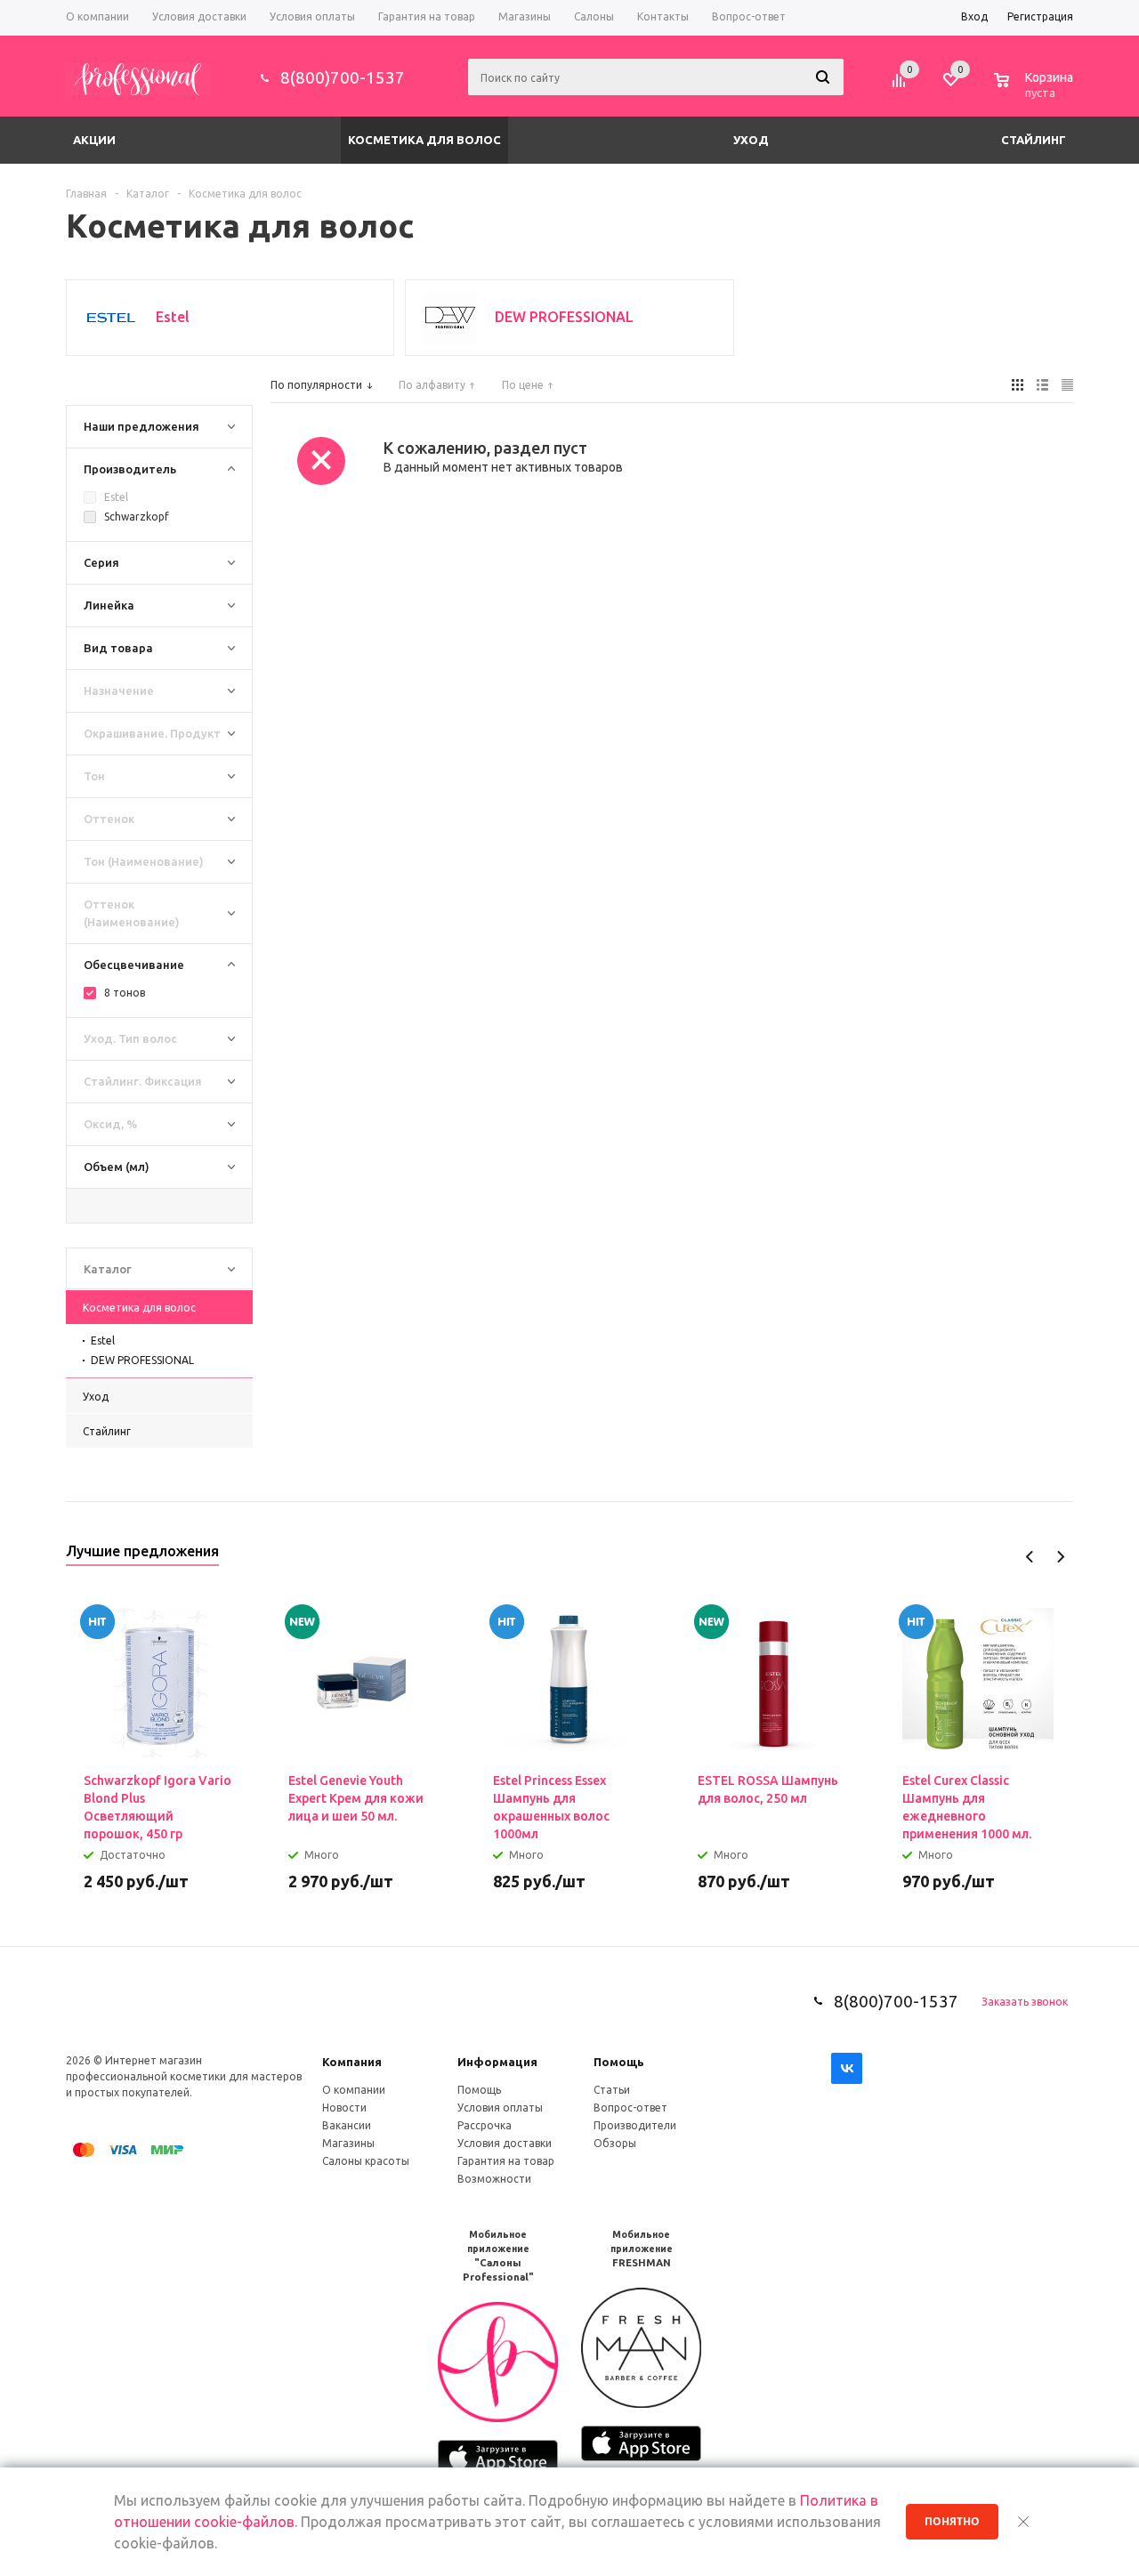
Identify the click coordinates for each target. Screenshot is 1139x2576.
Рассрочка (485, 2125)
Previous (1030, 1557)
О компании (354, 2090)
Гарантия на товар (506, 2161)
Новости (344, 2108)
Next (1060, 1557)
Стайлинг (1034, 140)
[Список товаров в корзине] (1036, 90)
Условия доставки (505, 2143)
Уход (751, 140)
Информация (497, 2062)
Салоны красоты (366, 2161)
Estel (103, 1340)
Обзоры (615, 2143)
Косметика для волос (424, 140)
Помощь (619, 2062)
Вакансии (347, 2125)
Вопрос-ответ (630, 2108)
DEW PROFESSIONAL (142, 1360)
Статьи (612, 2090)
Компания (352, 2062)
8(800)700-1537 (343, 77)
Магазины (348, 2143)
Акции (94, 140)
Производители (635, 2125)
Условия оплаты (500, 2108)
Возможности (494, 2179)
